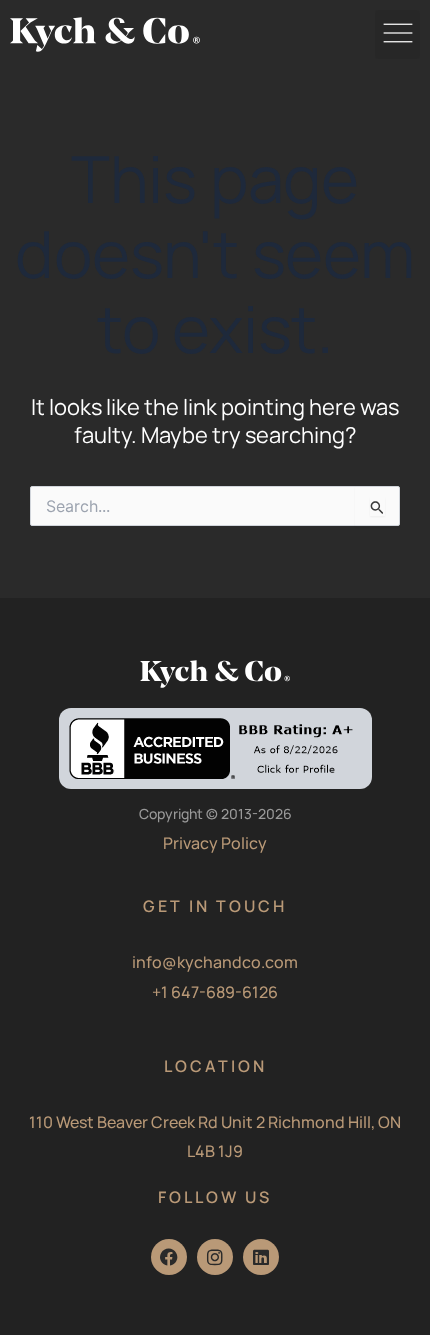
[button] (397, 34)
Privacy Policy (215, 843)
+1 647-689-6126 (215, 992)
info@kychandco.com (215, 962)
